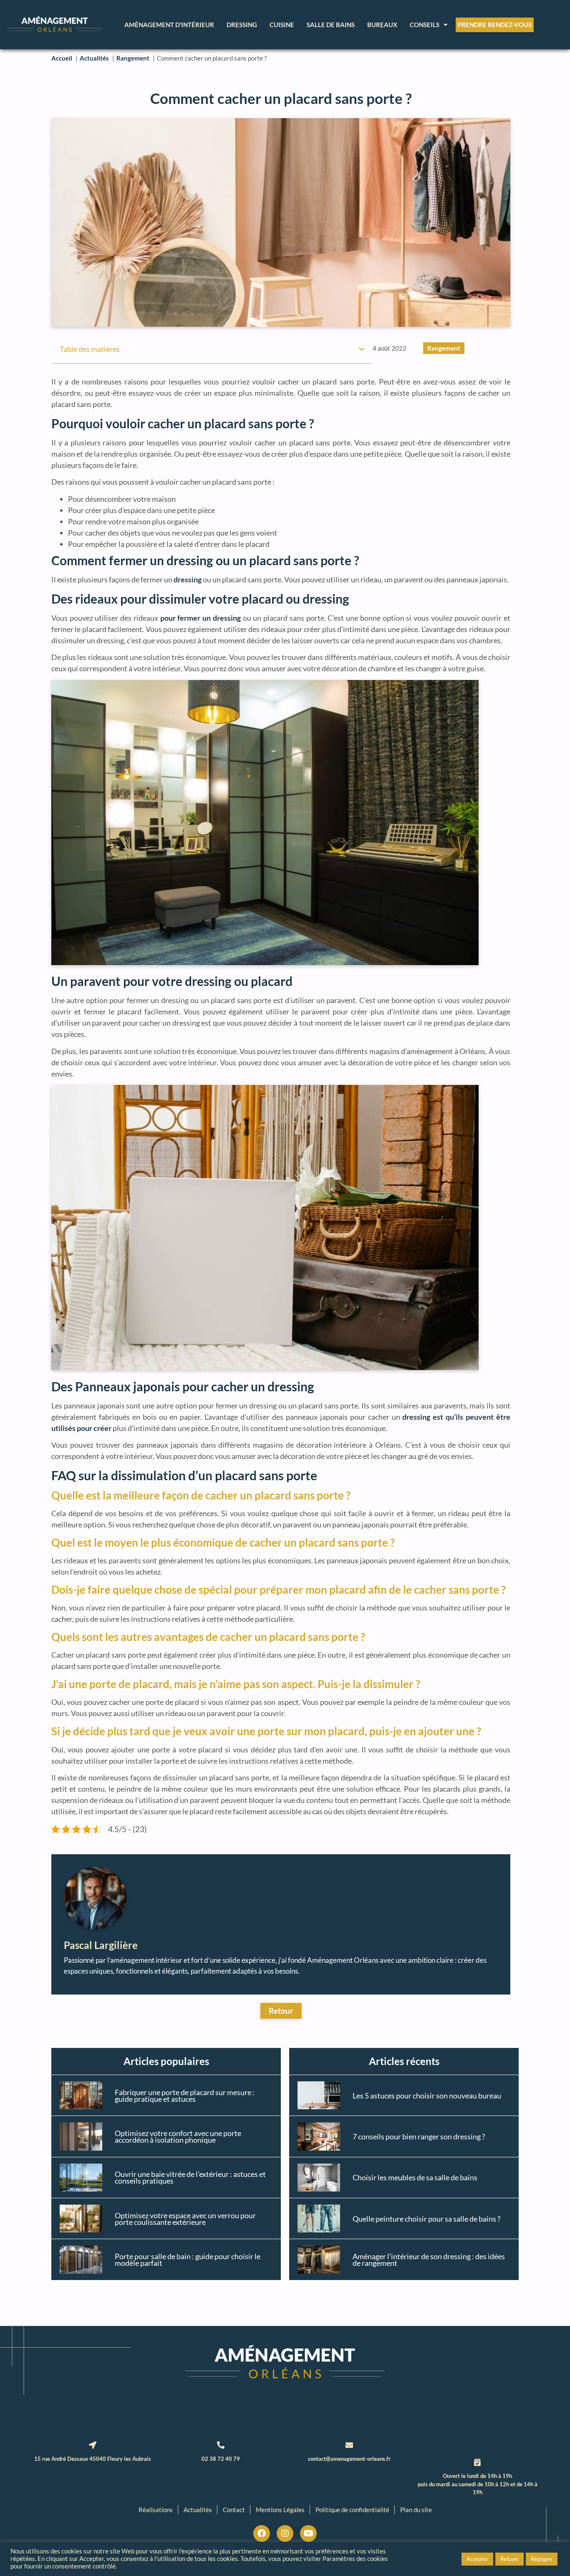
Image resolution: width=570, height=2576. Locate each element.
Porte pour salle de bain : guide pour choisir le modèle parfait (188, 2260)
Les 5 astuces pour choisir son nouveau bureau (427, 2096)
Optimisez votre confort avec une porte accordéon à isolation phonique (178, 2136)
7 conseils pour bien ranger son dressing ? (419, 2136)
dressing (188, 579)
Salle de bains (331, 25)
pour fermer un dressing (201, 618)
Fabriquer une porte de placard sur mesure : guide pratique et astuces (185, 2096)
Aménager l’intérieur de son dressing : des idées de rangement (429, 2260)
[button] (362, 349)
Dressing (242, 25)
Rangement (444, 348)
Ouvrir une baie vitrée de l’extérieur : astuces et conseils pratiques (190, 2177)
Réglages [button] (542, 2559)
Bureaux (382, 25)
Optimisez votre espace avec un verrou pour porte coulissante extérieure (185, 2219)
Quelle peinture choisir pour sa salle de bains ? (426, 2219)
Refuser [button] (509, 2559)
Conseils (425, 25)
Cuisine (282, 25)
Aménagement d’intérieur (169, 25)
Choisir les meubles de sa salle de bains (415, 2177)
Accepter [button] (477, 2559)
